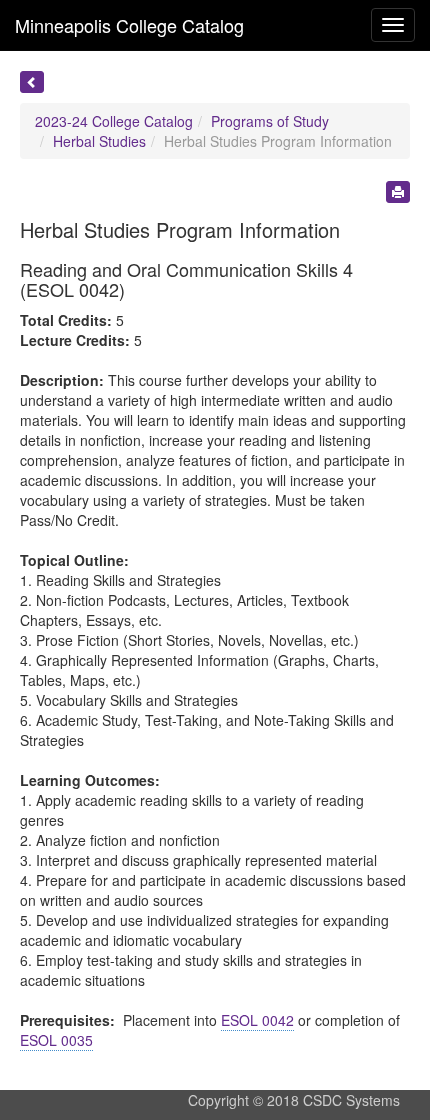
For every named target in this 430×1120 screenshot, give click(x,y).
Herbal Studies (99, 141)
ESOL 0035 (56, 1040)
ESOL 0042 (257, 1020)
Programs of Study (270, 121)
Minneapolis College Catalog (129, 25)
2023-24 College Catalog (114, 121)
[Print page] (398, 192)
